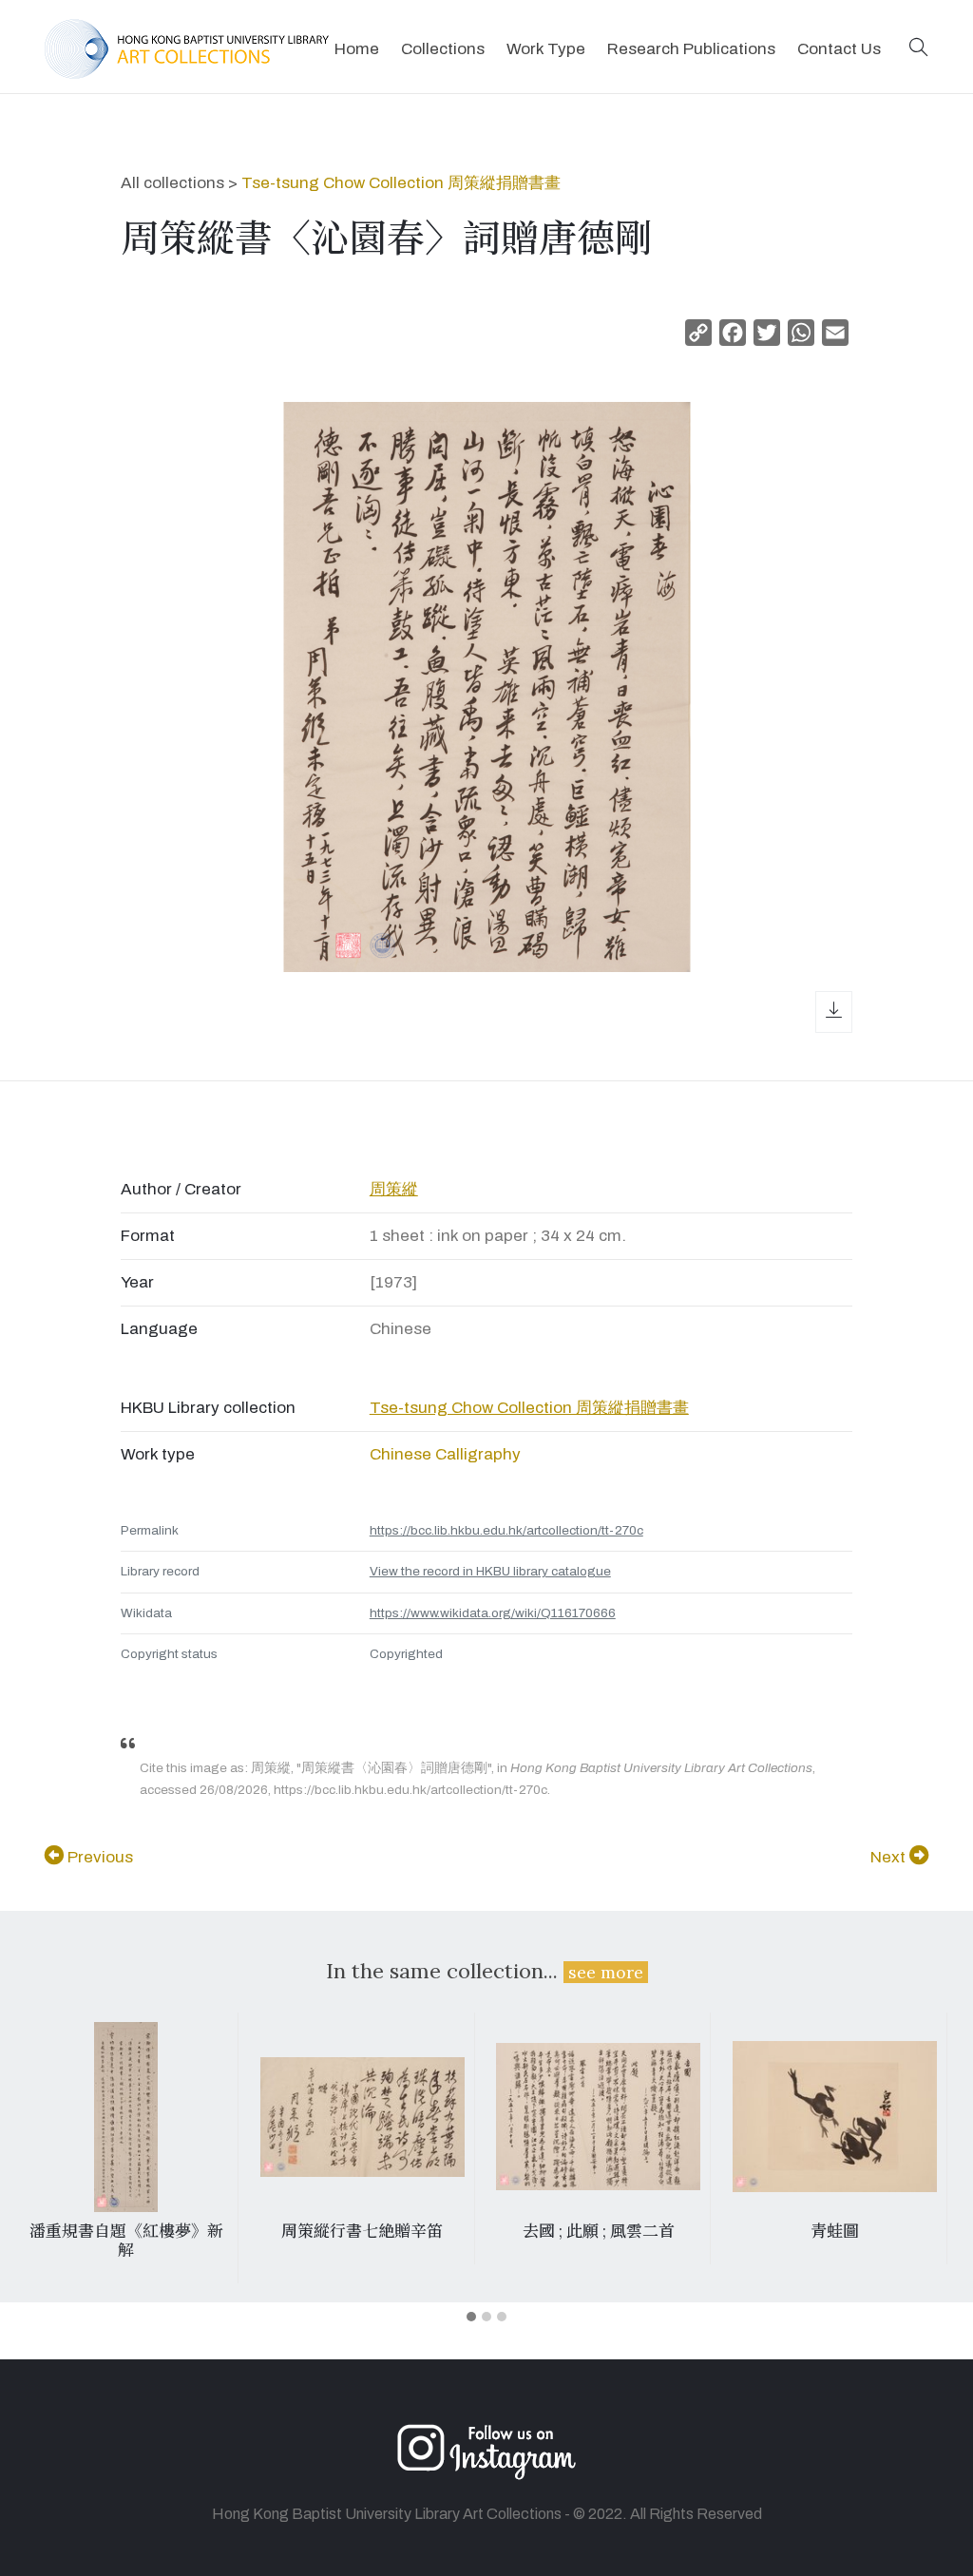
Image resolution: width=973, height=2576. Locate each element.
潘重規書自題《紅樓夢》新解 (126, 2241)
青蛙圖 (835, 2231)
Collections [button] (443, 49)
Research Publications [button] (691, 49)
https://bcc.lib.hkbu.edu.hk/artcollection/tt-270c (506, 1530)
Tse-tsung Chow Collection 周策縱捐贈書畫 (401, 183)
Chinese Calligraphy (445, 1454)
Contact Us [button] (839, 49)
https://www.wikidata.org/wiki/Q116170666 (493, 1613)
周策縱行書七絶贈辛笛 (362, 2231)
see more (606, 1972)
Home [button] (357, 49)
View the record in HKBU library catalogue (490, 1571)
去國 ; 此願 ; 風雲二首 (599, 2231)
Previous (98, 1857)
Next (890, 1857)
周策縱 (394, 1189)
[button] (919, 49)
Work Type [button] (546, 49)
